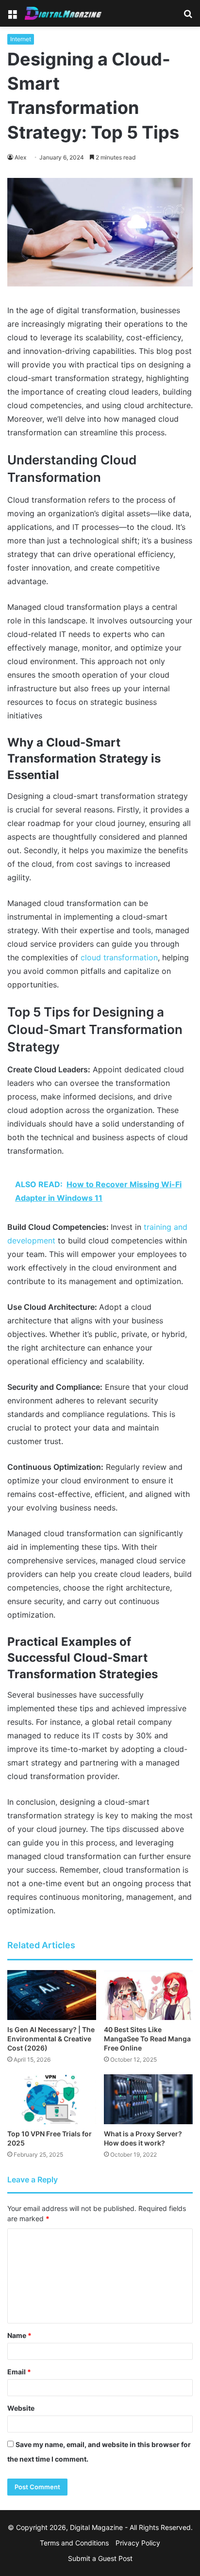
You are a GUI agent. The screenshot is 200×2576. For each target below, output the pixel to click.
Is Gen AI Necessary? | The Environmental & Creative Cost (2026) (51, 2039)
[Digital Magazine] (63, 13)
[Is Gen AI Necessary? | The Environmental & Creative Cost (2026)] (52, 1995)
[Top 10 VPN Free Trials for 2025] (52, 2099)
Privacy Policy (138, 2543)
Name (19, 2335)
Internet (21, 39)
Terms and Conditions (74, 2543)
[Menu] (12, 17)
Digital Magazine (96, 2527)
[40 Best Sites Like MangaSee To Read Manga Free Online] (148, 1995)
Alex (20, 157)
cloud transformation (119, 957)
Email (19, 2372)
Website (21, 2408)
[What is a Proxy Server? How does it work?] (148, 2099)
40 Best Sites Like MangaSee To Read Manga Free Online (147, 2039)
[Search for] (188, 17)
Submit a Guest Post (100, 2558)
